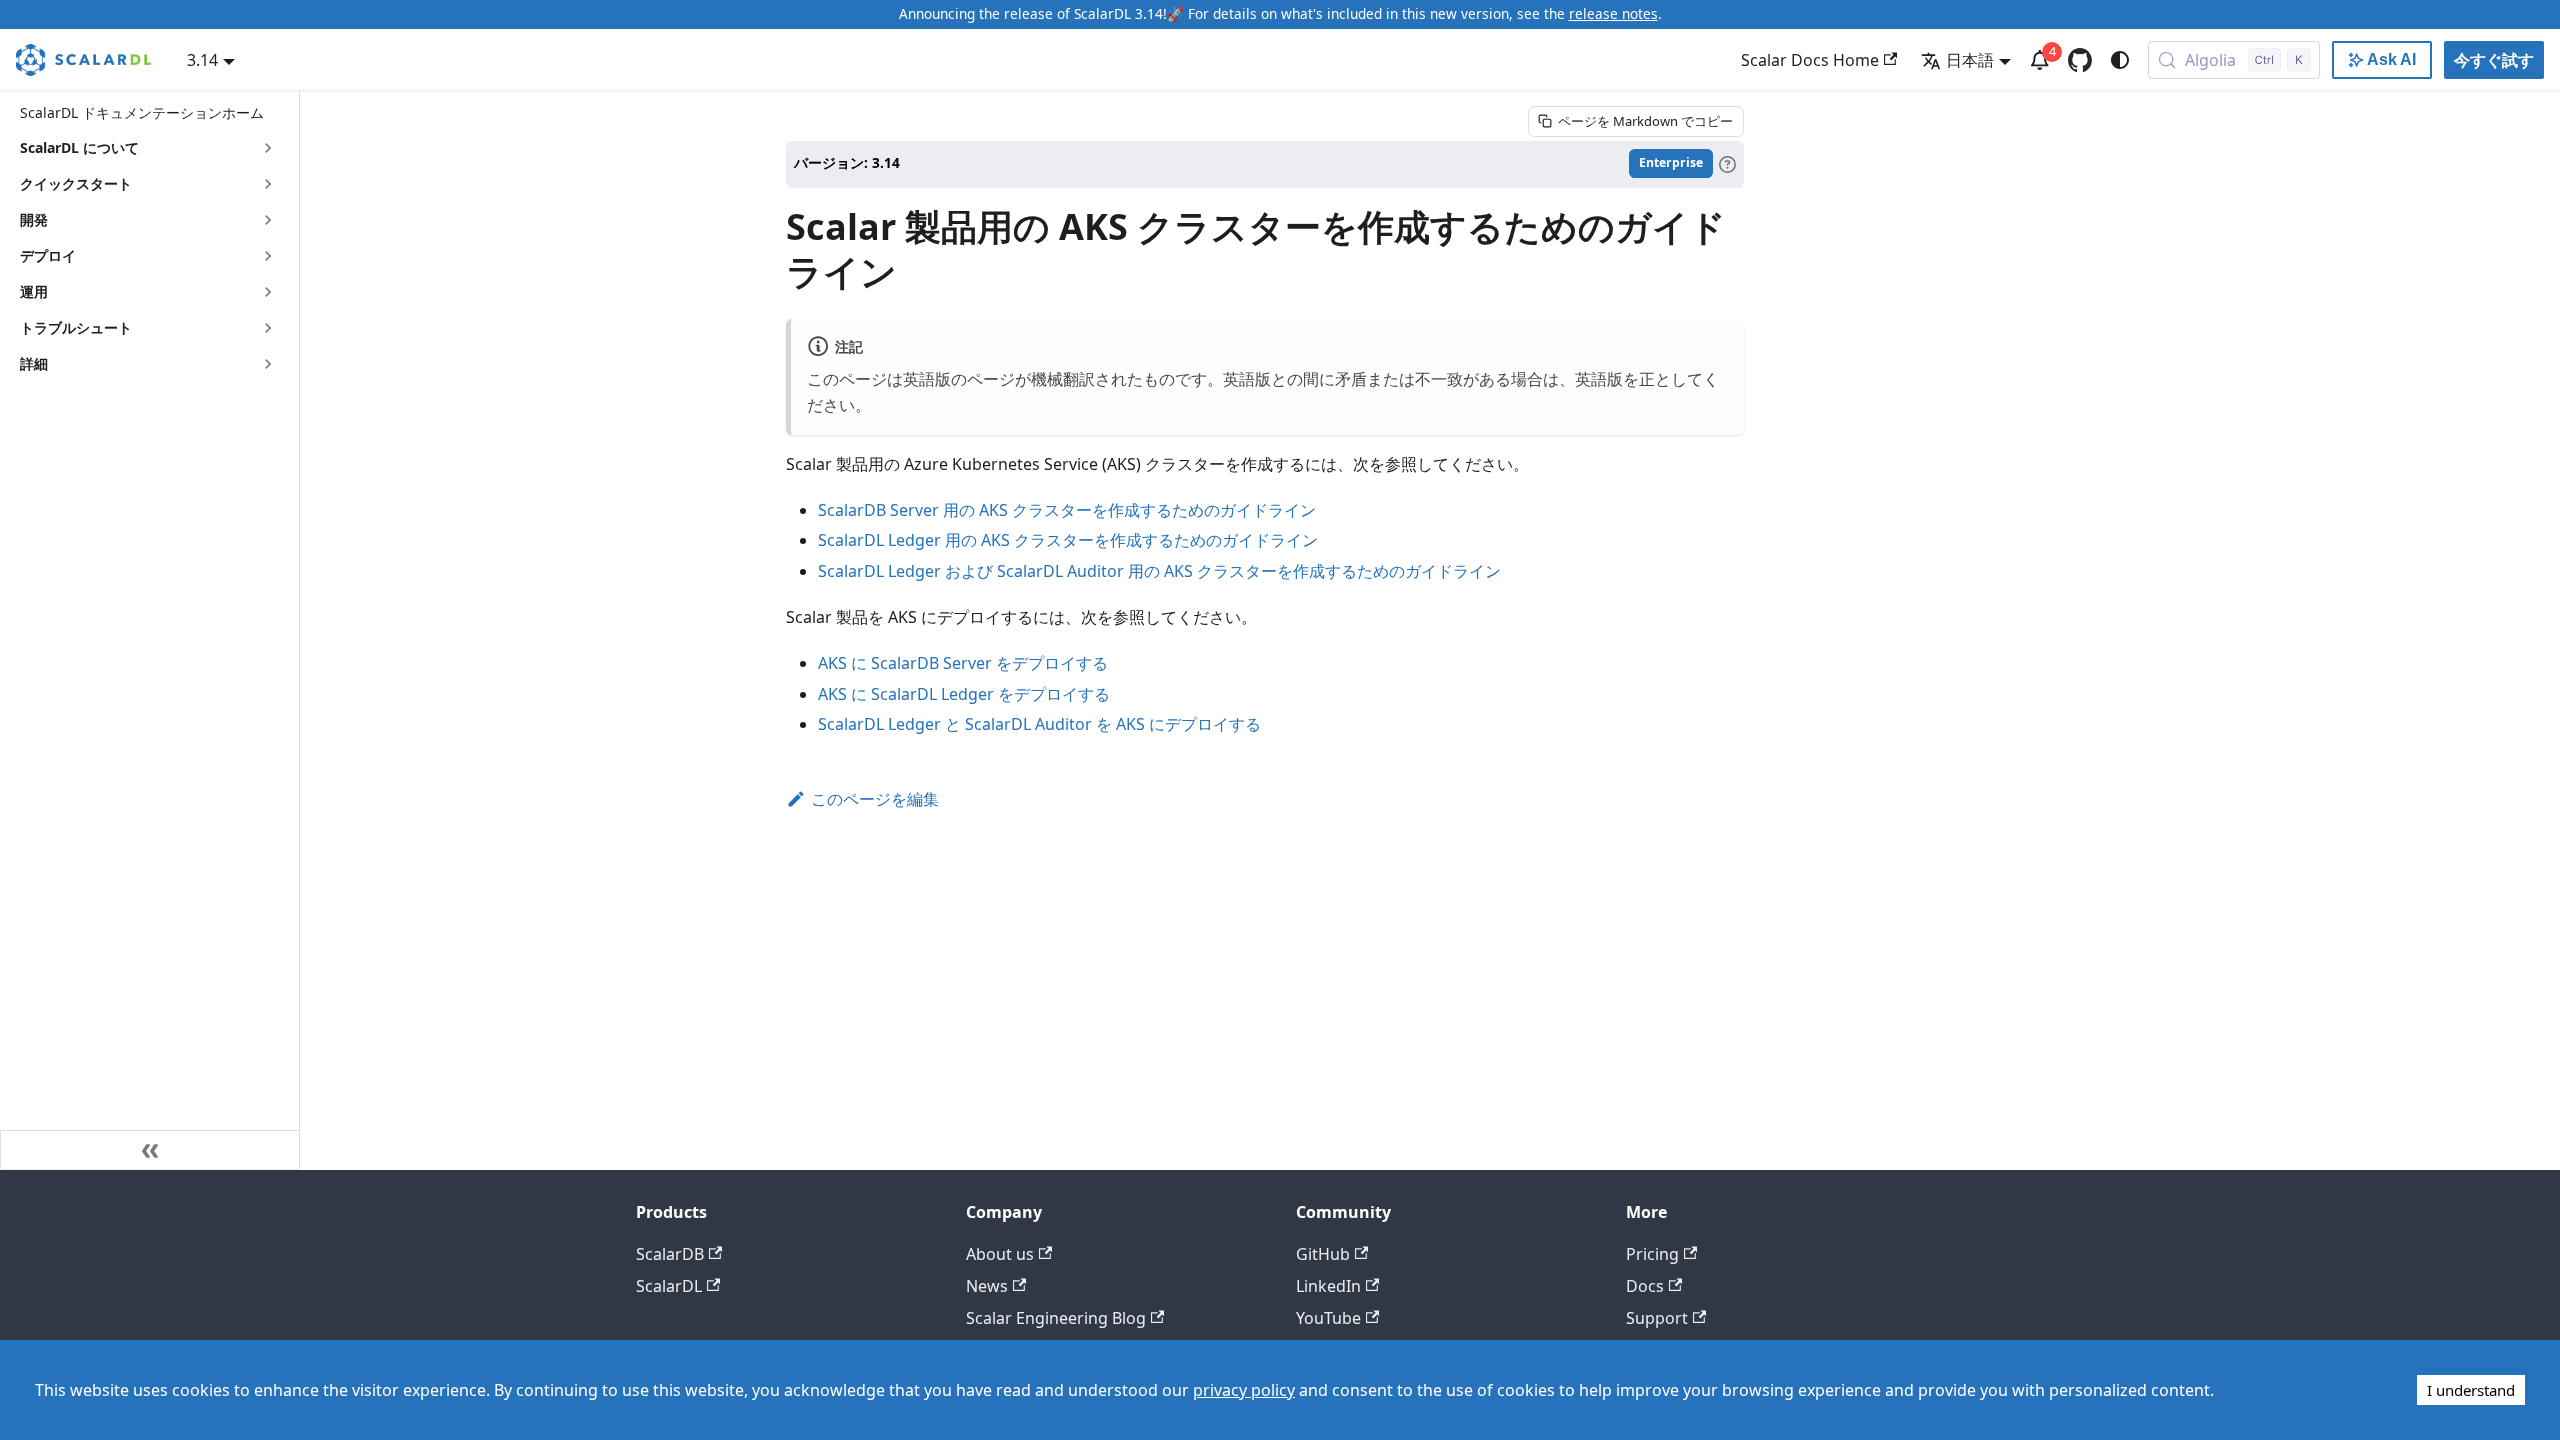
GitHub (1323, 1254)
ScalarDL (669, 1286)
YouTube (1328, 1318)
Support (1657, 1318)
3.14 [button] (202, 60)
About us (1000, 1254)
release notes (1613, 13)
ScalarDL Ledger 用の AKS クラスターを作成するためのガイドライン (1068, 540)
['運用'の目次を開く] (268, 292)
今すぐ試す (2494, 60)
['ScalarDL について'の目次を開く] (268, 148)
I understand (2471, 1390)
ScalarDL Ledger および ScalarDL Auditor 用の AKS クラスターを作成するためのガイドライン (1159, 571)
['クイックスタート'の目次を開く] (268, 184)
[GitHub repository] (2080, 60)
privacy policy (1244, 1390)
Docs (1645, 1286)
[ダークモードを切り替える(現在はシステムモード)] (2120, 60)
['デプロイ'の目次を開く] (268, 256)
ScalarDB (670, 1254)
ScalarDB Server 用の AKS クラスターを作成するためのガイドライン (1067, 510)
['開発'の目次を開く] (268, 220)
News (987, 1286)
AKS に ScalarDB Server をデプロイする (963, 663)
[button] (149, 328)
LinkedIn (1328, 1286)
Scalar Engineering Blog (1056, 1318)
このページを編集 (875, 799)
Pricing (1652, 1254)
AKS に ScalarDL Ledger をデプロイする (964, 694)
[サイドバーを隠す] (150, 1150)
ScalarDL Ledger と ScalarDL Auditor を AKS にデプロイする (1039, 724)
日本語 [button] (1970, 60)
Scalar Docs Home (1810, 60)
